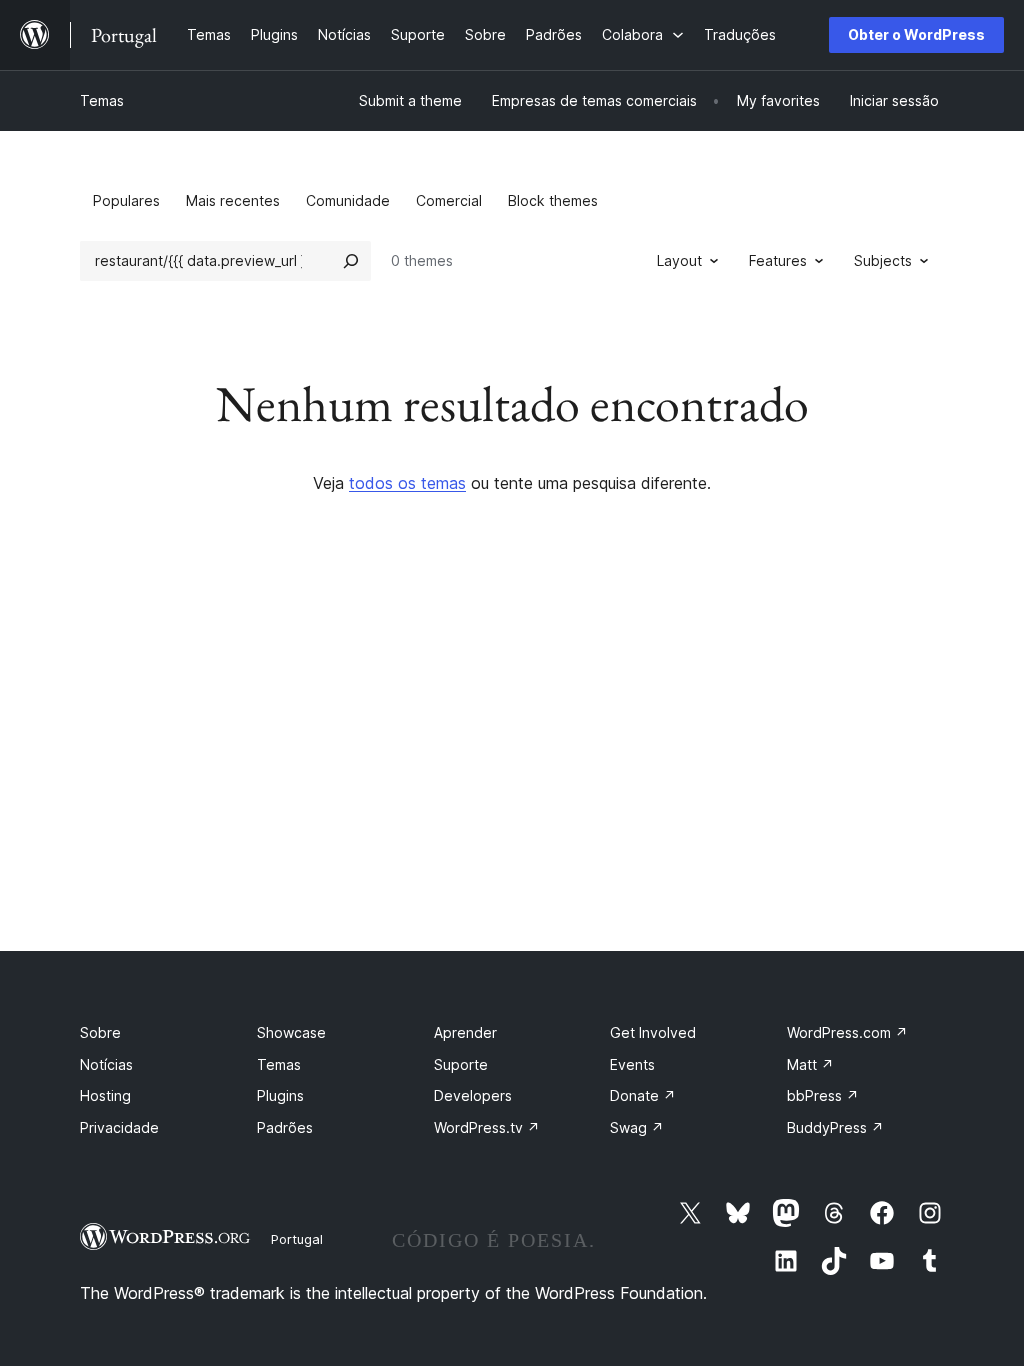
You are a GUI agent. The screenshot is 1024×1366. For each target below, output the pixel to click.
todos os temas (407, 483)
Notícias (106, 1064)
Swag (637, 1127)
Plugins (280, 1095)
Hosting (105, 1095)
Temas (102, 100)
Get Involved (653, 1032)
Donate (643, 1095)
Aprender (465, 1032)
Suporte (461, 1064)
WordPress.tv (487, 1127)
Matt (810, 1064)
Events (632, 1064)
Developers (473, 1095)
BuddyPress (835, 1127)
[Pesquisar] (351, 261)
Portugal (297, 1239)
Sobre (100, 1032)
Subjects (883, 260)
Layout (679, 260)
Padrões (285, 1127)
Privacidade (119, 1127)
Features (778, 260)
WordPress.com (847, 1032)
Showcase (291, 1032)
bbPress (823, 1095)
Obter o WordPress (916, 34)
